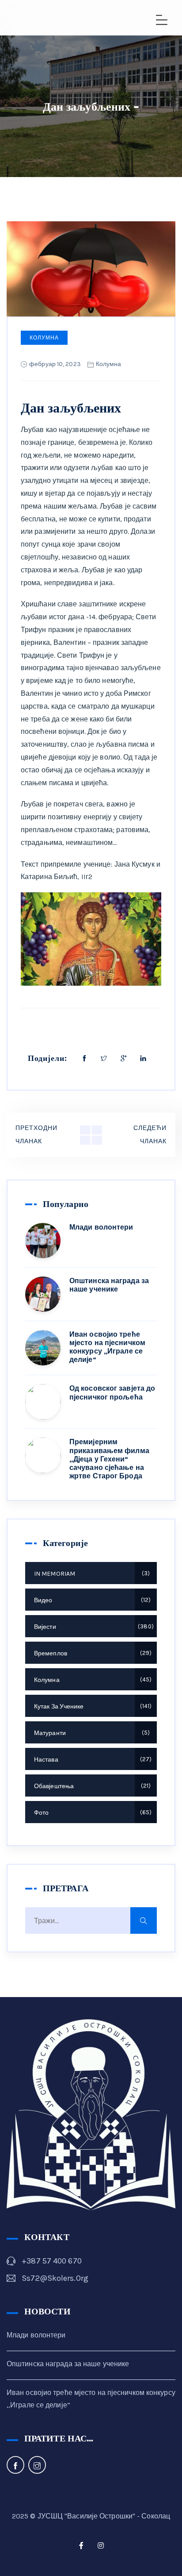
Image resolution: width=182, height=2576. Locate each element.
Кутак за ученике (92, 1706)
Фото (92, 1813)
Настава (92, 1760)
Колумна (44, 338)
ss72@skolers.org (55, 2278)
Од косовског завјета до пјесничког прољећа (112, 1392)
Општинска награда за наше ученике (109, 1285)
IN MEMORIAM (91, 1574)
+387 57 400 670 (52, 2261)
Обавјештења (91, 1786)
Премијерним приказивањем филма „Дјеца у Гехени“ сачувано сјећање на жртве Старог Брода (109, 1459)
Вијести (93, 1627)
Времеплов (92, 1653)
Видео (91, 1600)
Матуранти (91, 1733)
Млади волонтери (101, 1227)
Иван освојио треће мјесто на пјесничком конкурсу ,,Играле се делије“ (107, 1347)
